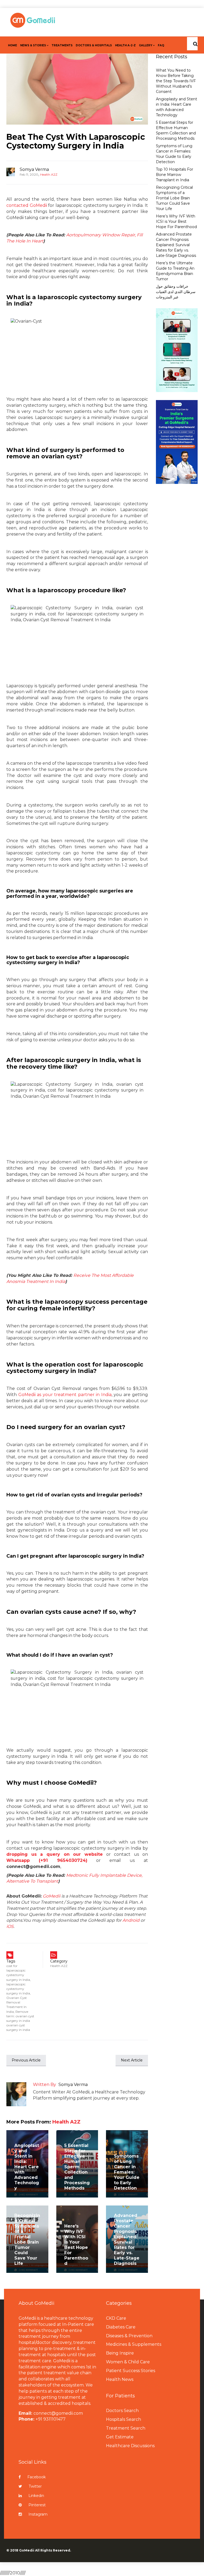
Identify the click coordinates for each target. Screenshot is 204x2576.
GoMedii (52, 1896)
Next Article (132, 2060)
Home (12, 45)
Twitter (35, 2486)
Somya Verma (34, 169)
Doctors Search (122, 2411)
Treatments (62, 45)
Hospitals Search (124, 2419)
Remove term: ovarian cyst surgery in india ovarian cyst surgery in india (20, 2021)
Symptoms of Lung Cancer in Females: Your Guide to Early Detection (127, 2172)
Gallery (146, 45)
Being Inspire (120, 2353)
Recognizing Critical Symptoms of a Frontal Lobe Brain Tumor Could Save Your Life (27, 2239)
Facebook (37, 2477)
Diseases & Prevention (129, 2336)
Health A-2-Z (125, 45)
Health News (120, 2379)
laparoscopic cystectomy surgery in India (18, 1989)
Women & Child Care (128, 2362)
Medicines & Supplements (134, 2344)
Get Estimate (120, 2437)
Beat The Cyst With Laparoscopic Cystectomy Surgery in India (76, 141)
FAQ (161, 45)
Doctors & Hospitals (94, 45)
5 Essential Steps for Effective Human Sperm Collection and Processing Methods (77, 2167)
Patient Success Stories (131, 2371)
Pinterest (37, 2505)
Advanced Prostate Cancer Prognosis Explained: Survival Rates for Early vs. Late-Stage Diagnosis (127, 2239)
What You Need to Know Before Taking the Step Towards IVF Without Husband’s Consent (176, 81)
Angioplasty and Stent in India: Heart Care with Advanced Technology (27, 2167)
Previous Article (26, 2060)
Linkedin (36, 2496)
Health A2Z (49, 174)
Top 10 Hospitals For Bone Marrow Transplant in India (175, 175)
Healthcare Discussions (130, 2446)
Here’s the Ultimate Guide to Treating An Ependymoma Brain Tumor (175, 271)
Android (131, 1920)
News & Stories (33, 45)
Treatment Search (126, 2428)
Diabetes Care (121, 2327)
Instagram (38, 2514)
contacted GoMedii (27, 205)
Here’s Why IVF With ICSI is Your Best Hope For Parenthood (176, 221)
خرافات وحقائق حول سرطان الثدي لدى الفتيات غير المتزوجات (176, 292)
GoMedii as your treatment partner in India (65, 1395)
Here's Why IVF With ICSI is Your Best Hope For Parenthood (76, 2245)
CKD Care (116, 2318)
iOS (10, 1926)
